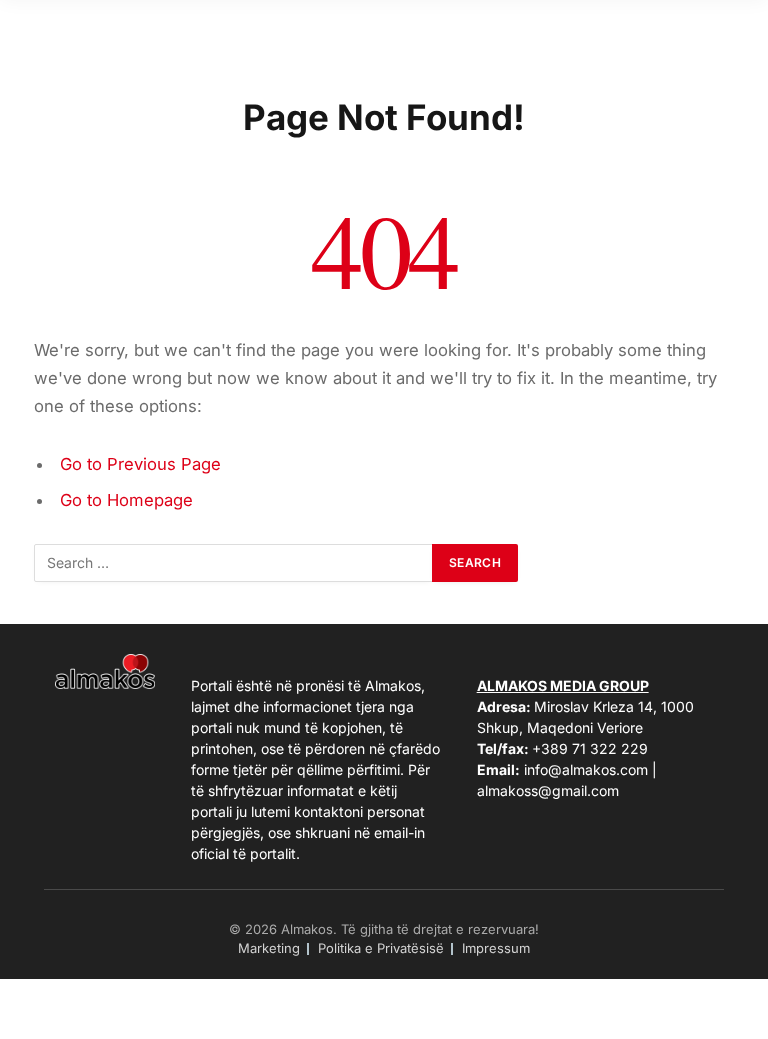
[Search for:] (234, 563)
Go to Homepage (126, 500)
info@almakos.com (586, 769)
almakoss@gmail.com (548, 790)
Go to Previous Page (140, 464)
